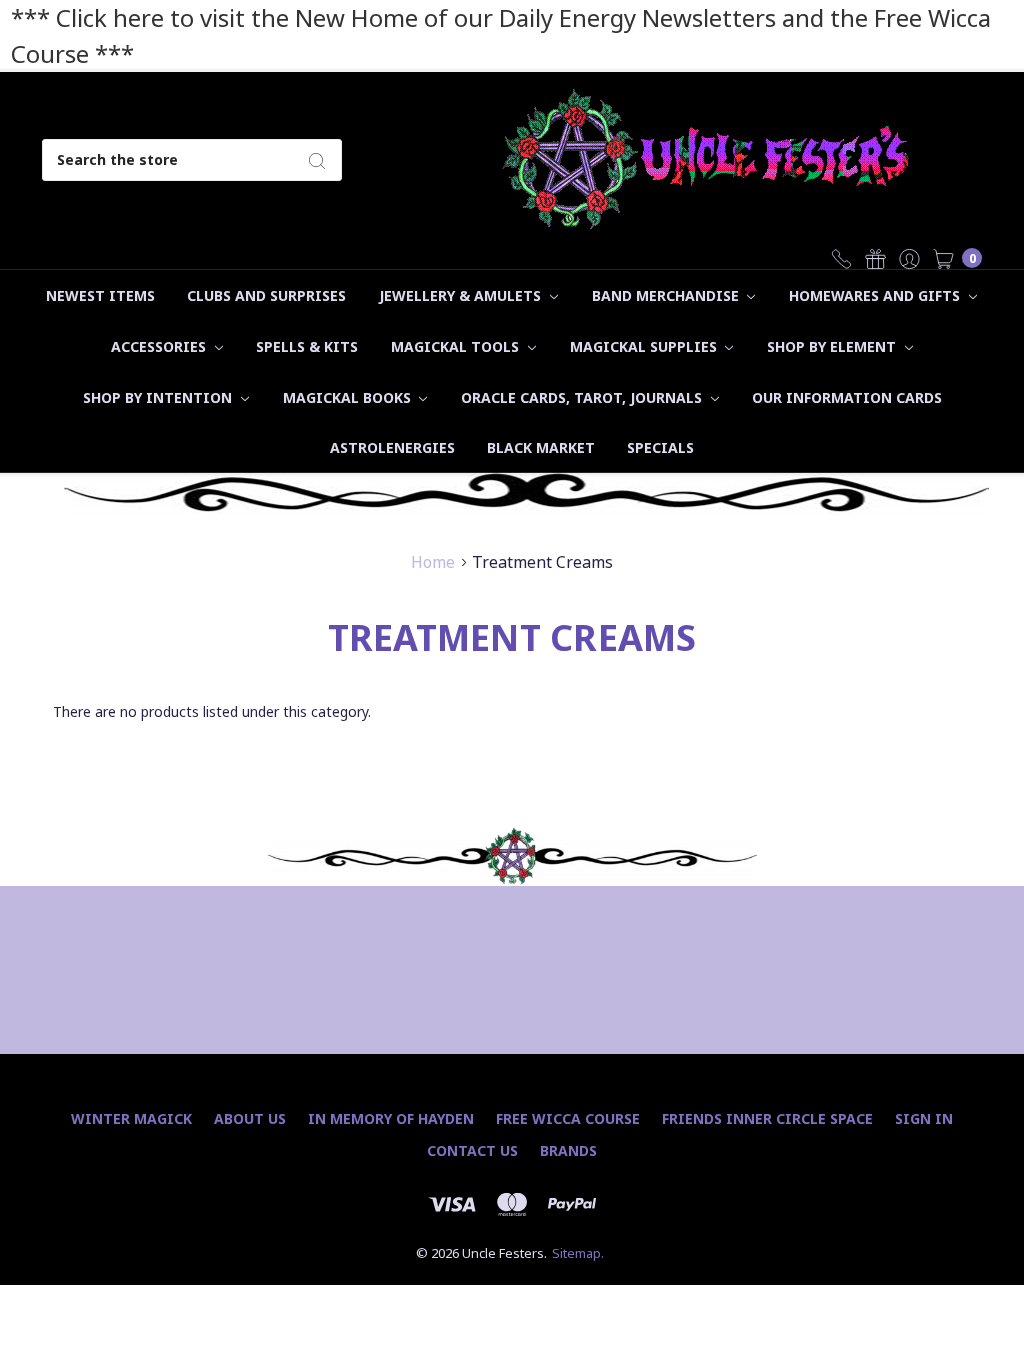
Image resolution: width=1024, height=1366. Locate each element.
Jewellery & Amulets (462, 295)
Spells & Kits (307, 346)
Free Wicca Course (568, 1118)
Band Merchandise (667, 295)
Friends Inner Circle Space (767, 1118)
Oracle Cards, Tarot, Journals (583, 397)
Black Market (541, 447)
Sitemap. (578, 1253)
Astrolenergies (392, 447)
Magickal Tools (457, 346)
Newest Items (100, 295)
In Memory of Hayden (391, 1118)
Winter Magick (131, 1118)
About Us (250, 1118)
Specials (660, 447)
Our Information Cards (847, 397)
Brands (568, 1150)
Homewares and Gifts (876, 295)
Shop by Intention (159, 397)
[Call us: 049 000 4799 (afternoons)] (841, 258)
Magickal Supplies (645, 346)
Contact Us (472, 1150)
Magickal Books (349, 397)
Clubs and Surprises (266, 295)
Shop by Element (833, 346)
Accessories (160, 346)
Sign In (924, 1118)
